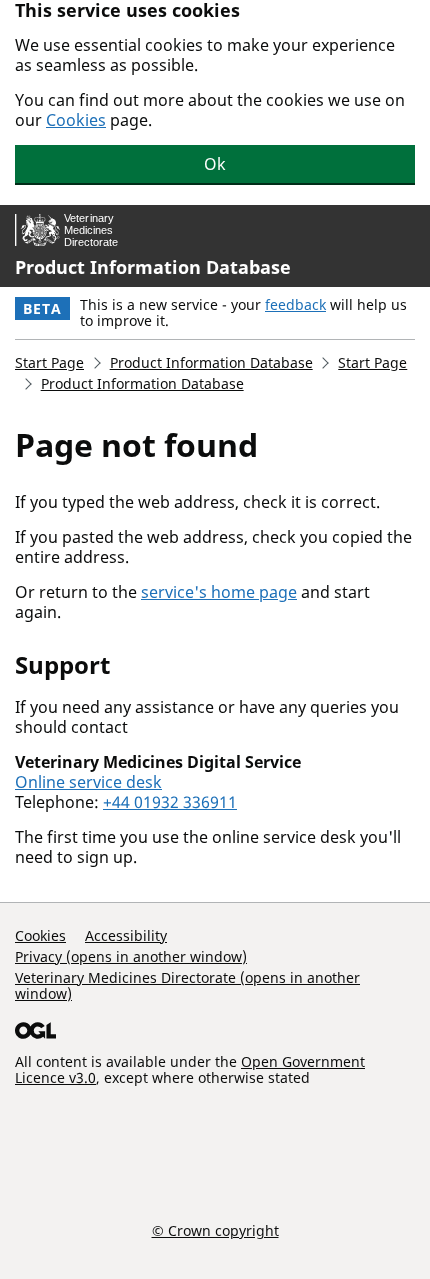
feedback (295, 304)
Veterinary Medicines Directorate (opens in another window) (187, 985)
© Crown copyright (215, 1230)
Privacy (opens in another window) (131, 956)
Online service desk (88, 782)
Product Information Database (153, 267)
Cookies (76, 120)
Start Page (49, 362)
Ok (215, 164)
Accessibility (126, 935)
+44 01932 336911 (170, 802)
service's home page (219, 592)
